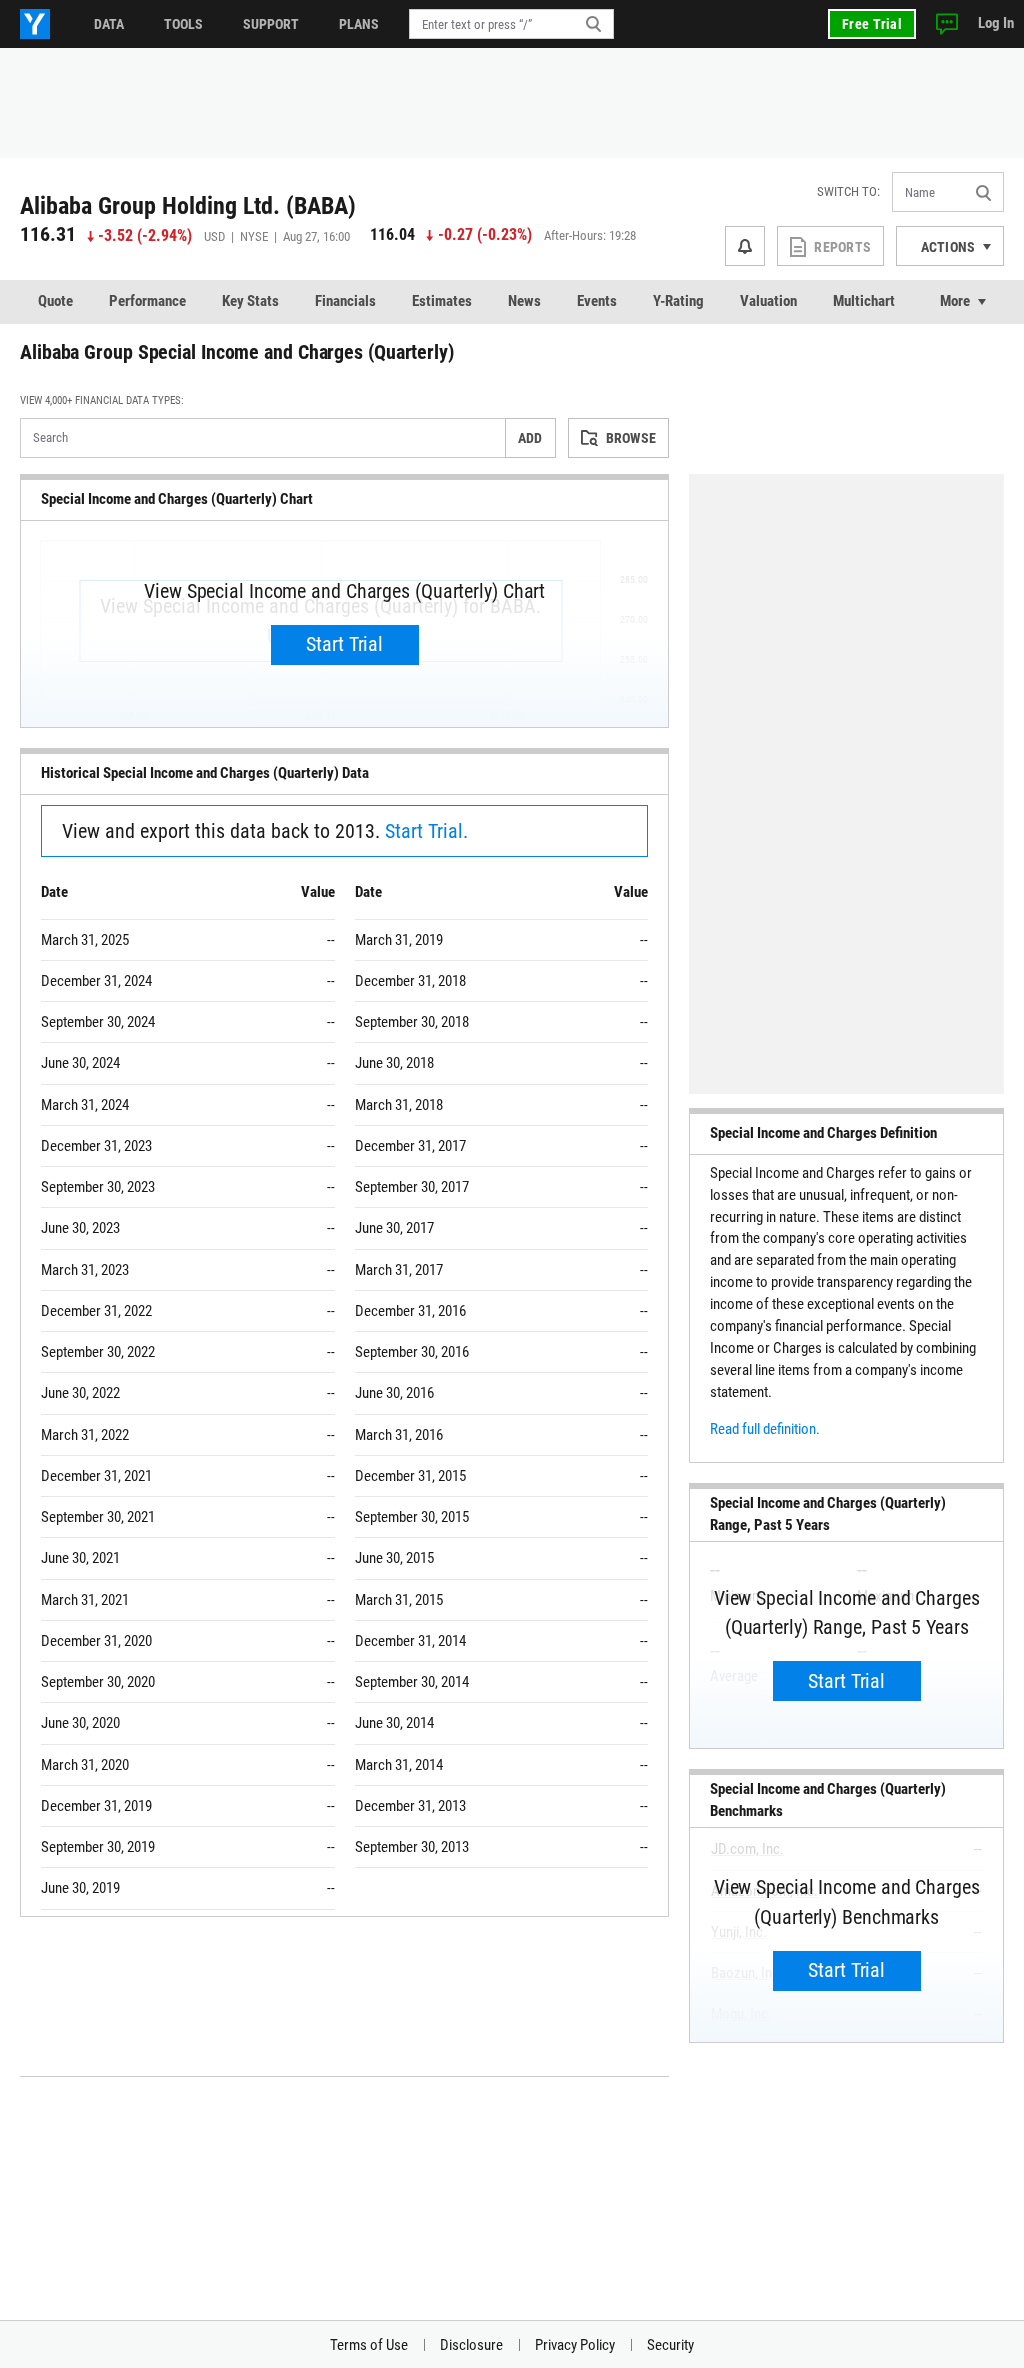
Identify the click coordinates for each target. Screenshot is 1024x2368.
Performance (147, 301)
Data (109, 24)
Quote (55, 301)
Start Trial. (426, 831)
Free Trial (872, 24)
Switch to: (848, 191)
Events (597, 301)
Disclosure (471, 2345)
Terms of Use (369, 2345)
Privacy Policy (575, 2345)
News (524, 301)
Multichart (864, 301)
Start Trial (344, 644)
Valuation (768, 301)
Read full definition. (765, 1429)
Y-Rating (678, 301)
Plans (359, 24)
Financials (345, 301)
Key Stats (250, 301)
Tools (183, 24)
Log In (996, 23)
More (955, 301)
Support (271, 24)
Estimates (442, 301)
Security (670, 2345)
